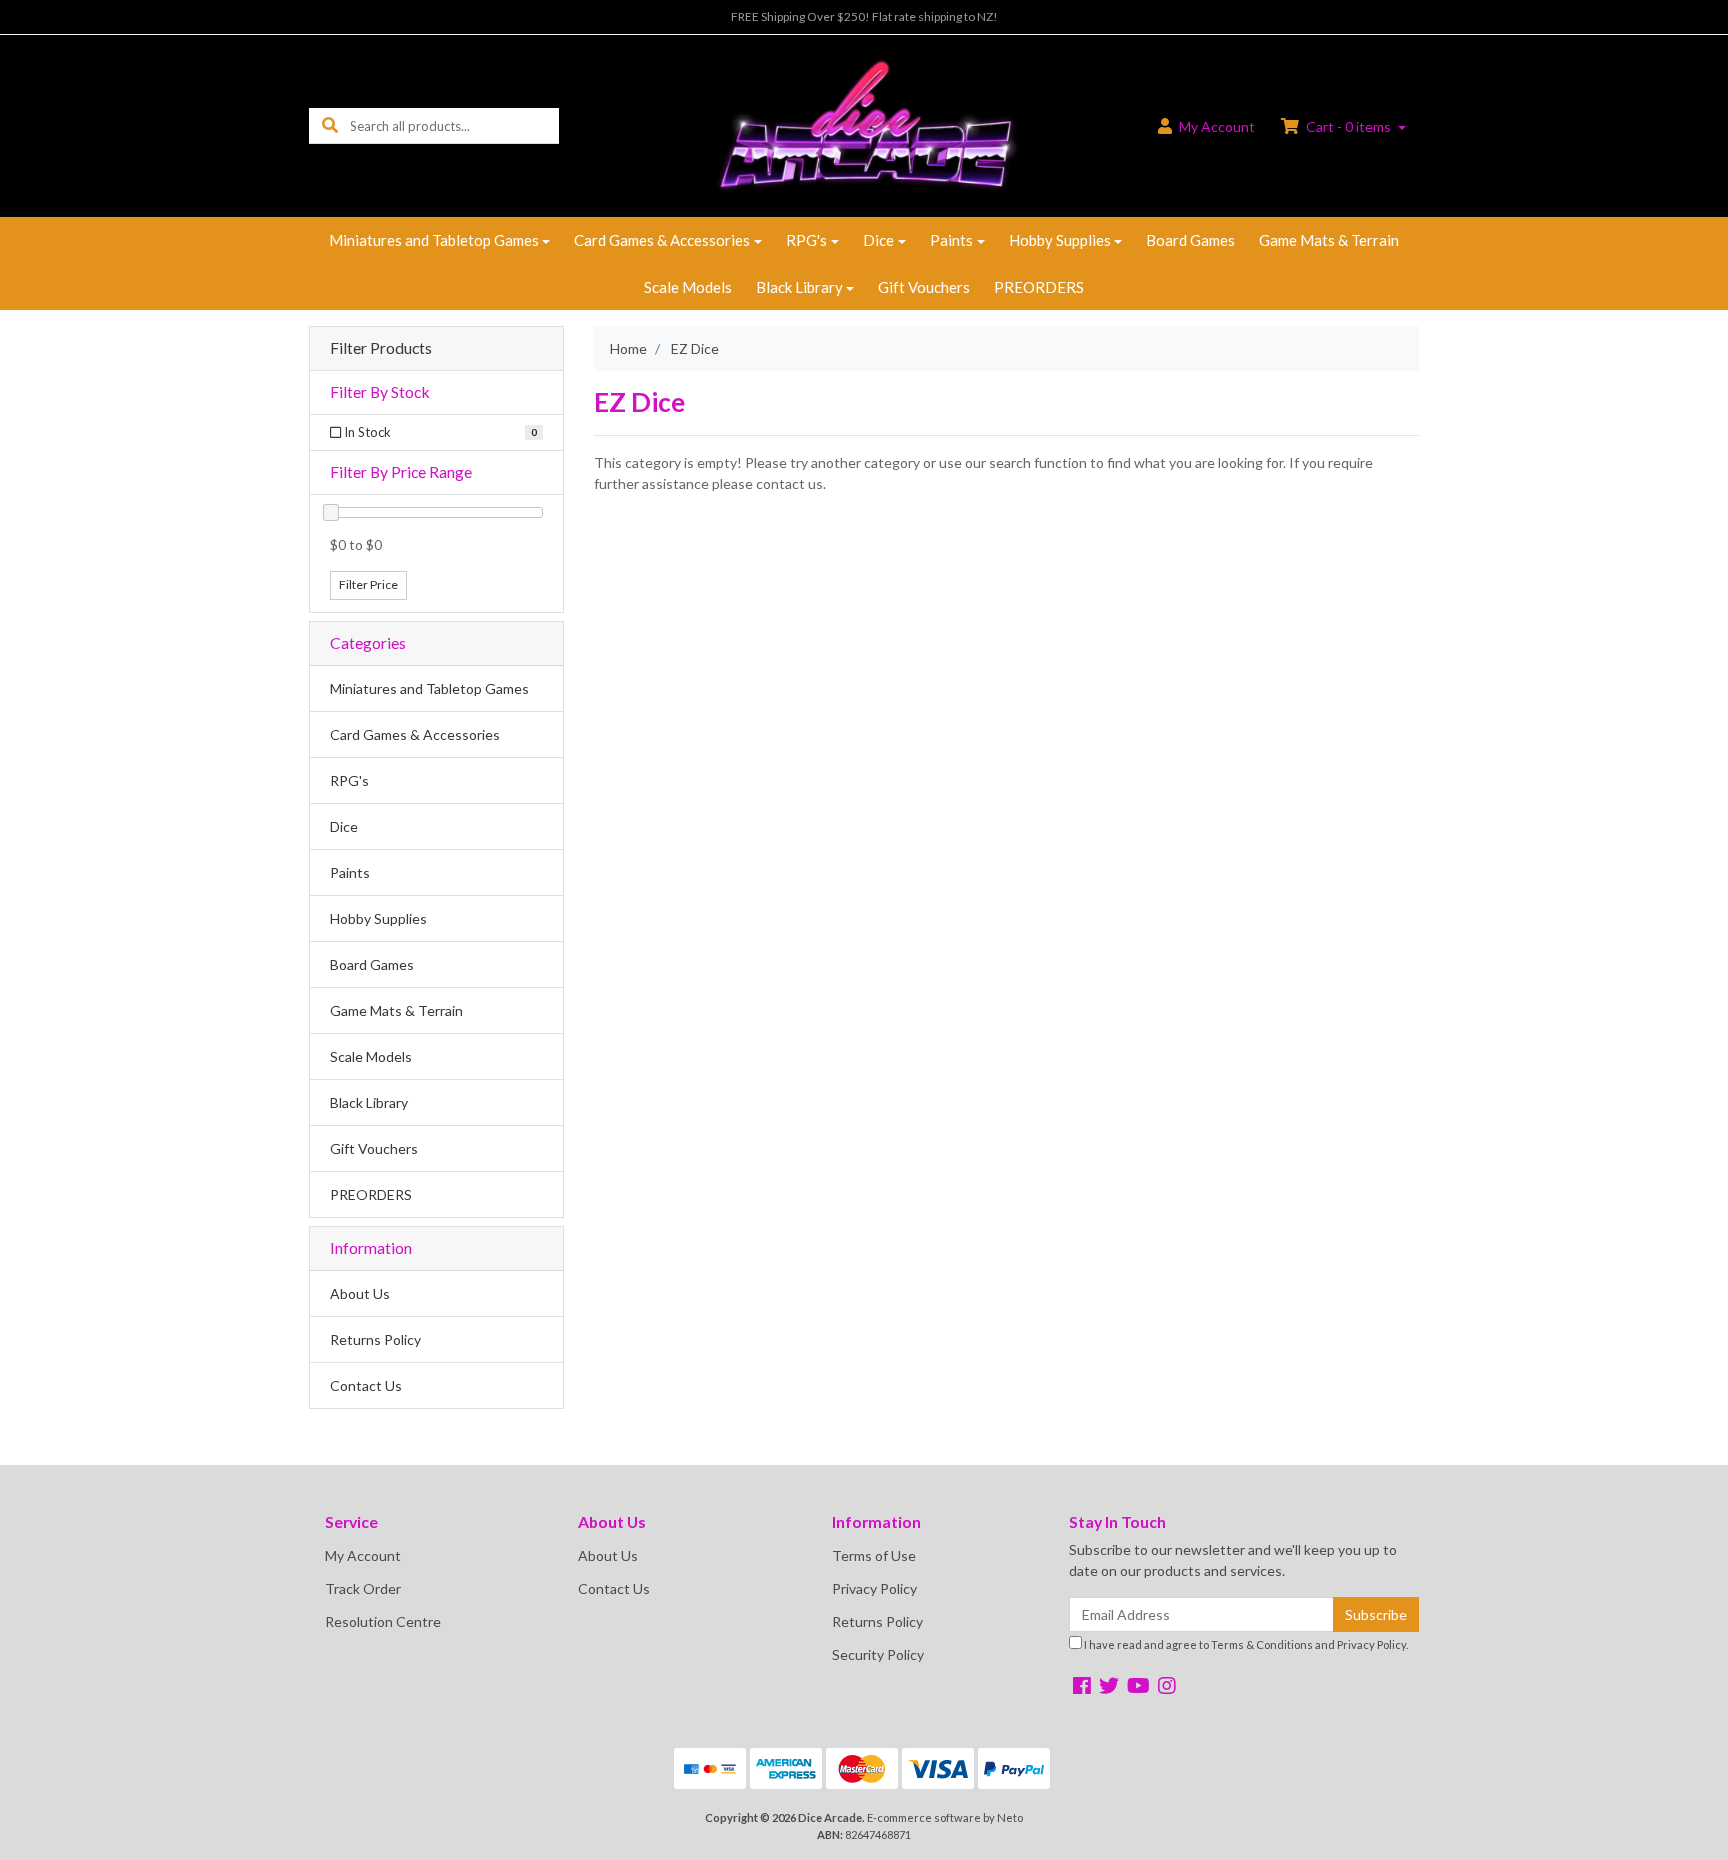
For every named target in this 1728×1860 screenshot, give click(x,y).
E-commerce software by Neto (945, 1817)
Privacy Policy (874, 1588)
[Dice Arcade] (863, 124)
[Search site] (330, 125)
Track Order (363, 1588)
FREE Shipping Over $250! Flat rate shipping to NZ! (864, 16)
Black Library (799, 287)
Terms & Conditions (1262, 1644)
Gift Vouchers (924, 287)
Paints (951, 240)
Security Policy (878, 1654)
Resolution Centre (383, 1621)
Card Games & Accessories (662, 240)
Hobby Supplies (1060, 240)
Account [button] (1217, 126)
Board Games (1190, 240)
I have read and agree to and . (1245, 1644)
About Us (360, 1293)
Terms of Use (874, 1555)
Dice (878, 240)
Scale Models (688, 287)
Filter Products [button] (381, 348)
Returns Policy (375, 1339)
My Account (363, 1555)
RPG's (806, 240)
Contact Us (366, 1385)
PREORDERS (1039, 287)
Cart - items (1348, 126)
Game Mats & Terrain (1329, 240)
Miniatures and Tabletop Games (434, 240)
